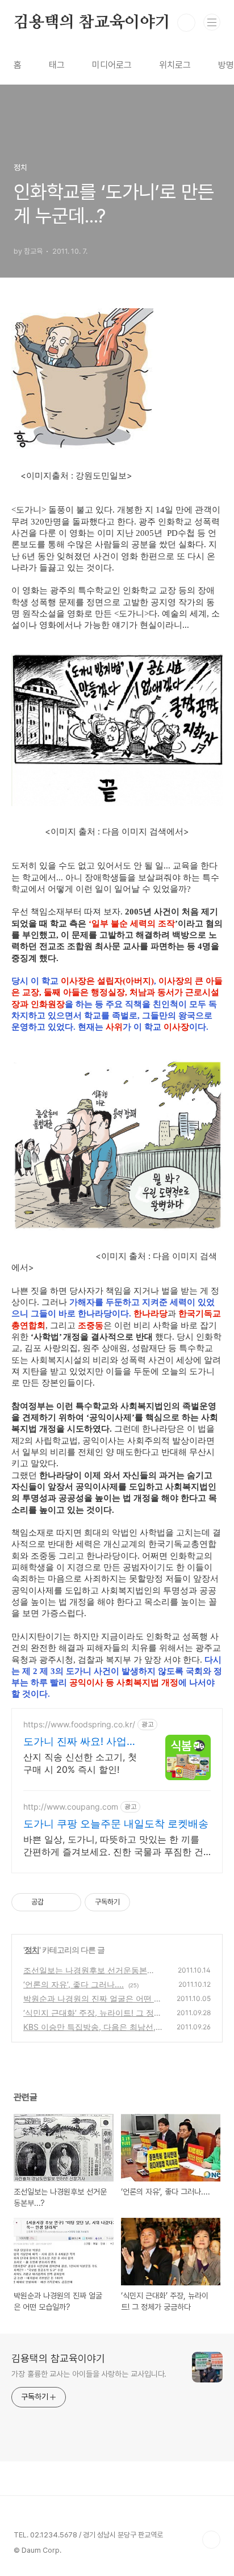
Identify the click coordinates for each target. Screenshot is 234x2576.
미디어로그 (112, 65)
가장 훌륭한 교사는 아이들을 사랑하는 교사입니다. (89, 2374)
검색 (186, 23)
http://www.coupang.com (71, 1807)
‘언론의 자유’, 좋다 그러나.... (74, 1984)
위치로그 (175, 65)
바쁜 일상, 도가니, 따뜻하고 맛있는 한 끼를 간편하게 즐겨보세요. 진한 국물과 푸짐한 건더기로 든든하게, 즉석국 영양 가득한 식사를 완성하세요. (113, 1846)
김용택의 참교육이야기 (92, 23)
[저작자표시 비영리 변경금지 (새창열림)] (145, 1902)
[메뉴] (212, 22)
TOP (211, 2540)
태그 (57, 65)
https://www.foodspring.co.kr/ (79, 1724)
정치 (32, 1950)
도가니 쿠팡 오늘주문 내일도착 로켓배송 (116, 1824)
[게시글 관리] (68, 1902)
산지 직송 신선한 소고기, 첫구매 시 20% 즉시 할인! (80, 1763)
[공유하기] (54, 1902)
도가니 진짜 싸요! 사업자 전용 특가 (80, 1742)
